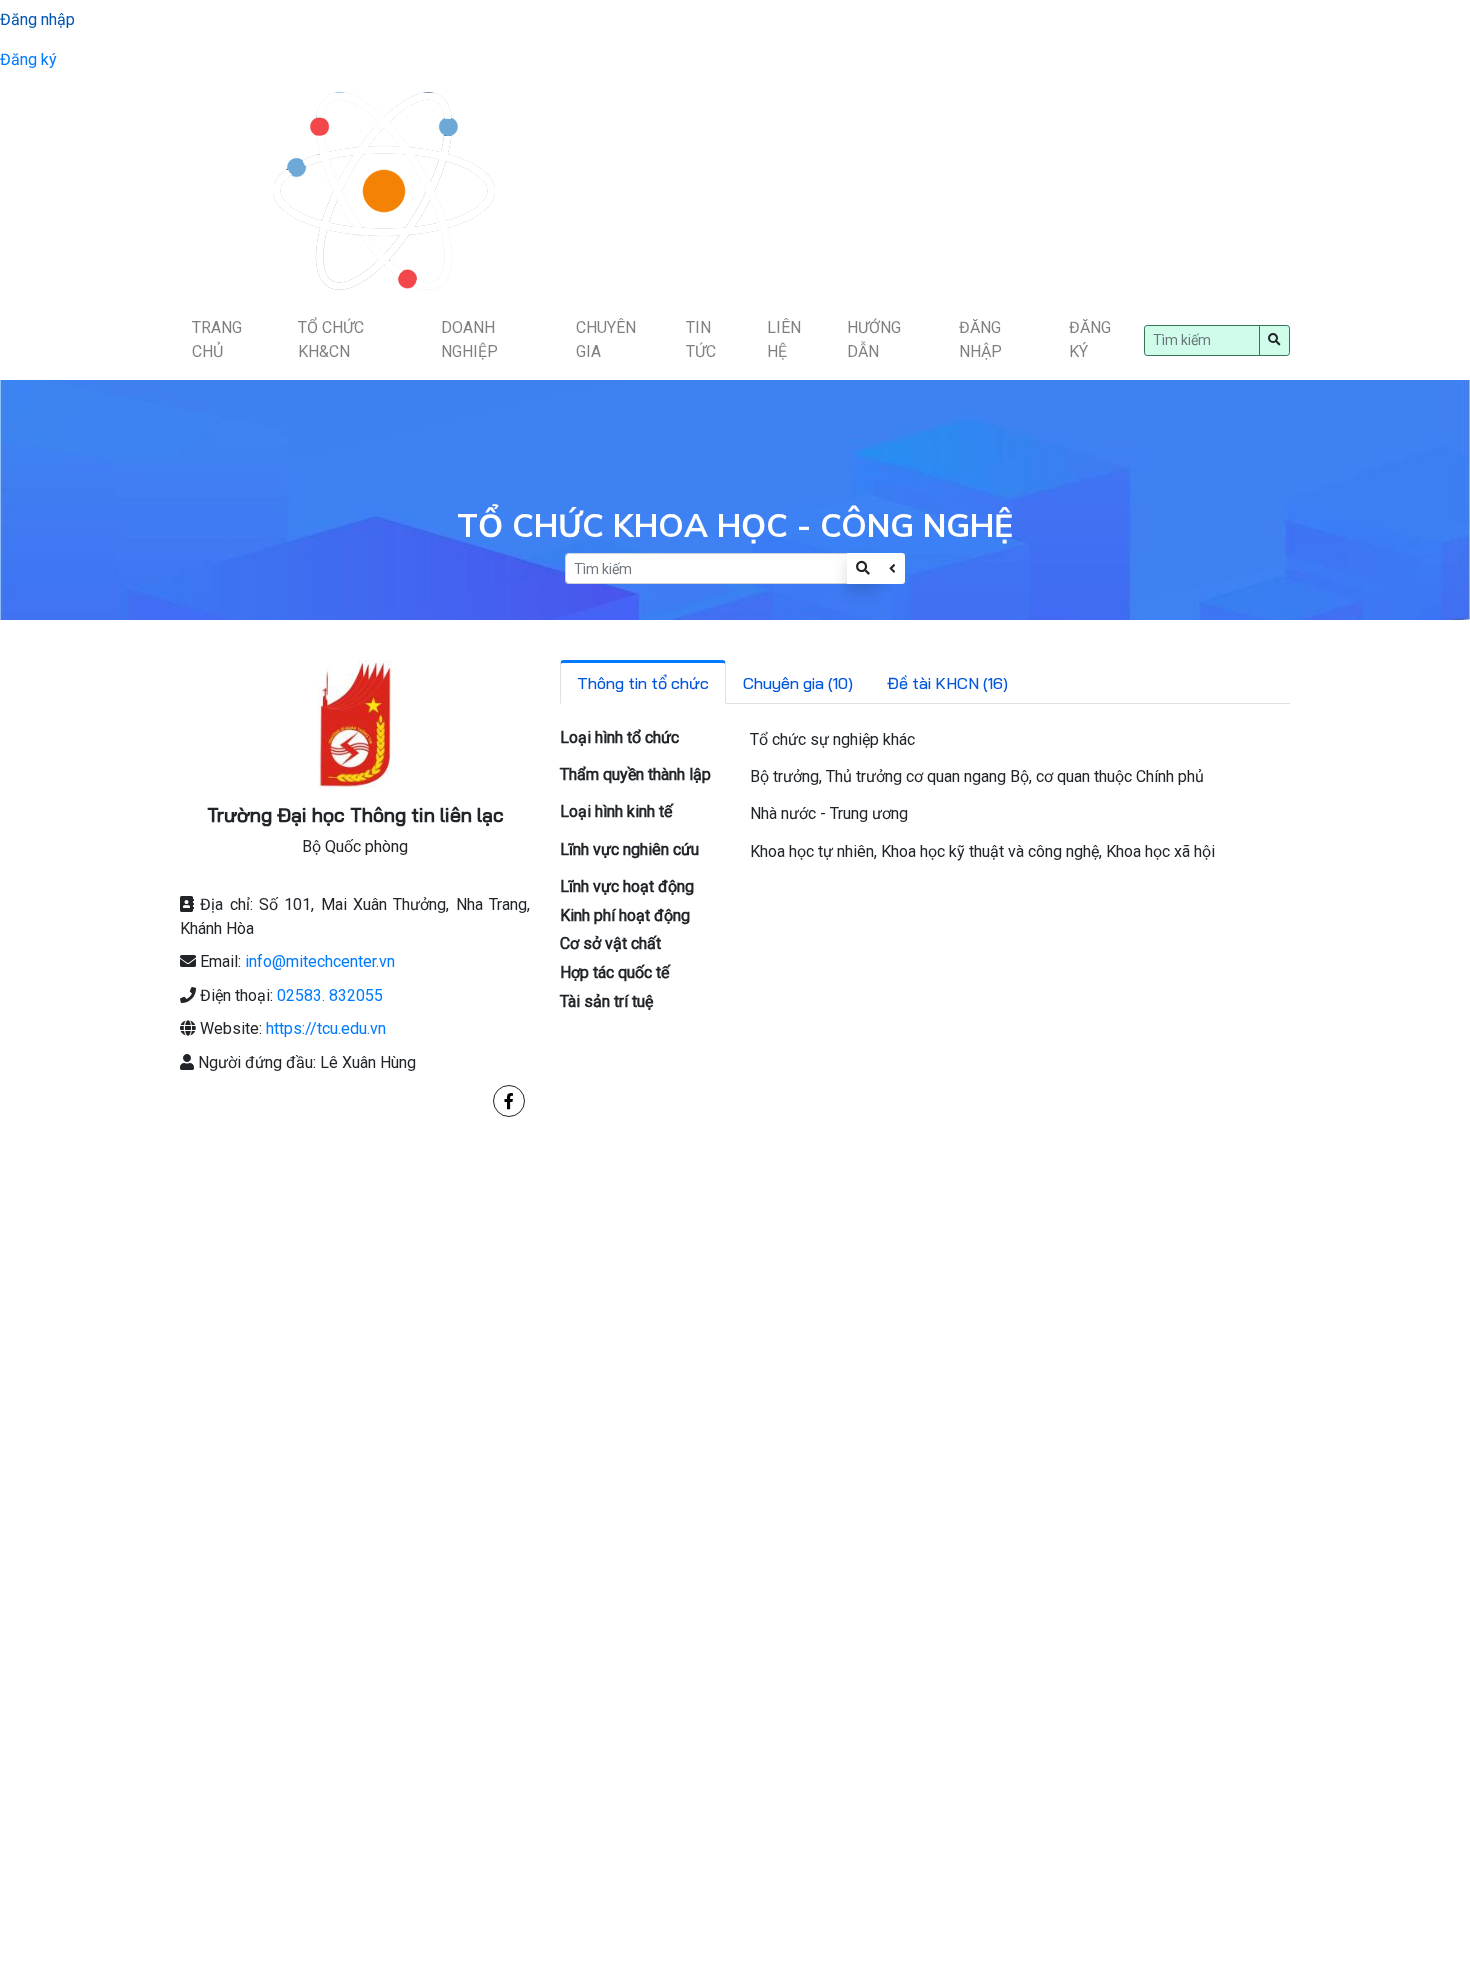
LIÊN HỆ (784, 339)
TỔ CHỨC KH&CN (331, 339)
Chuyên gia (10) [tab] (798, 683)
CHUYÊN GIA (606, 339)
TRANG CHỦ (217, 339)
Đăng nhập (37, 19)
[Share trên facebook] (509, 1101)
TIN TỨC (701, 339)
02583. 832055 (330, 995)
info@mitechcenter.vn (320, 961)
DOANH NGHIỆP (469, 339)
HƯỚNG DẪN (874, 339)
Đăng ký (28, 59)
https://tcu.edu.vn (326, 1028)
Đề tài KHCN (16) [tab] (947, 683)
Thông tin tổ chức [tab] (643, 683)
